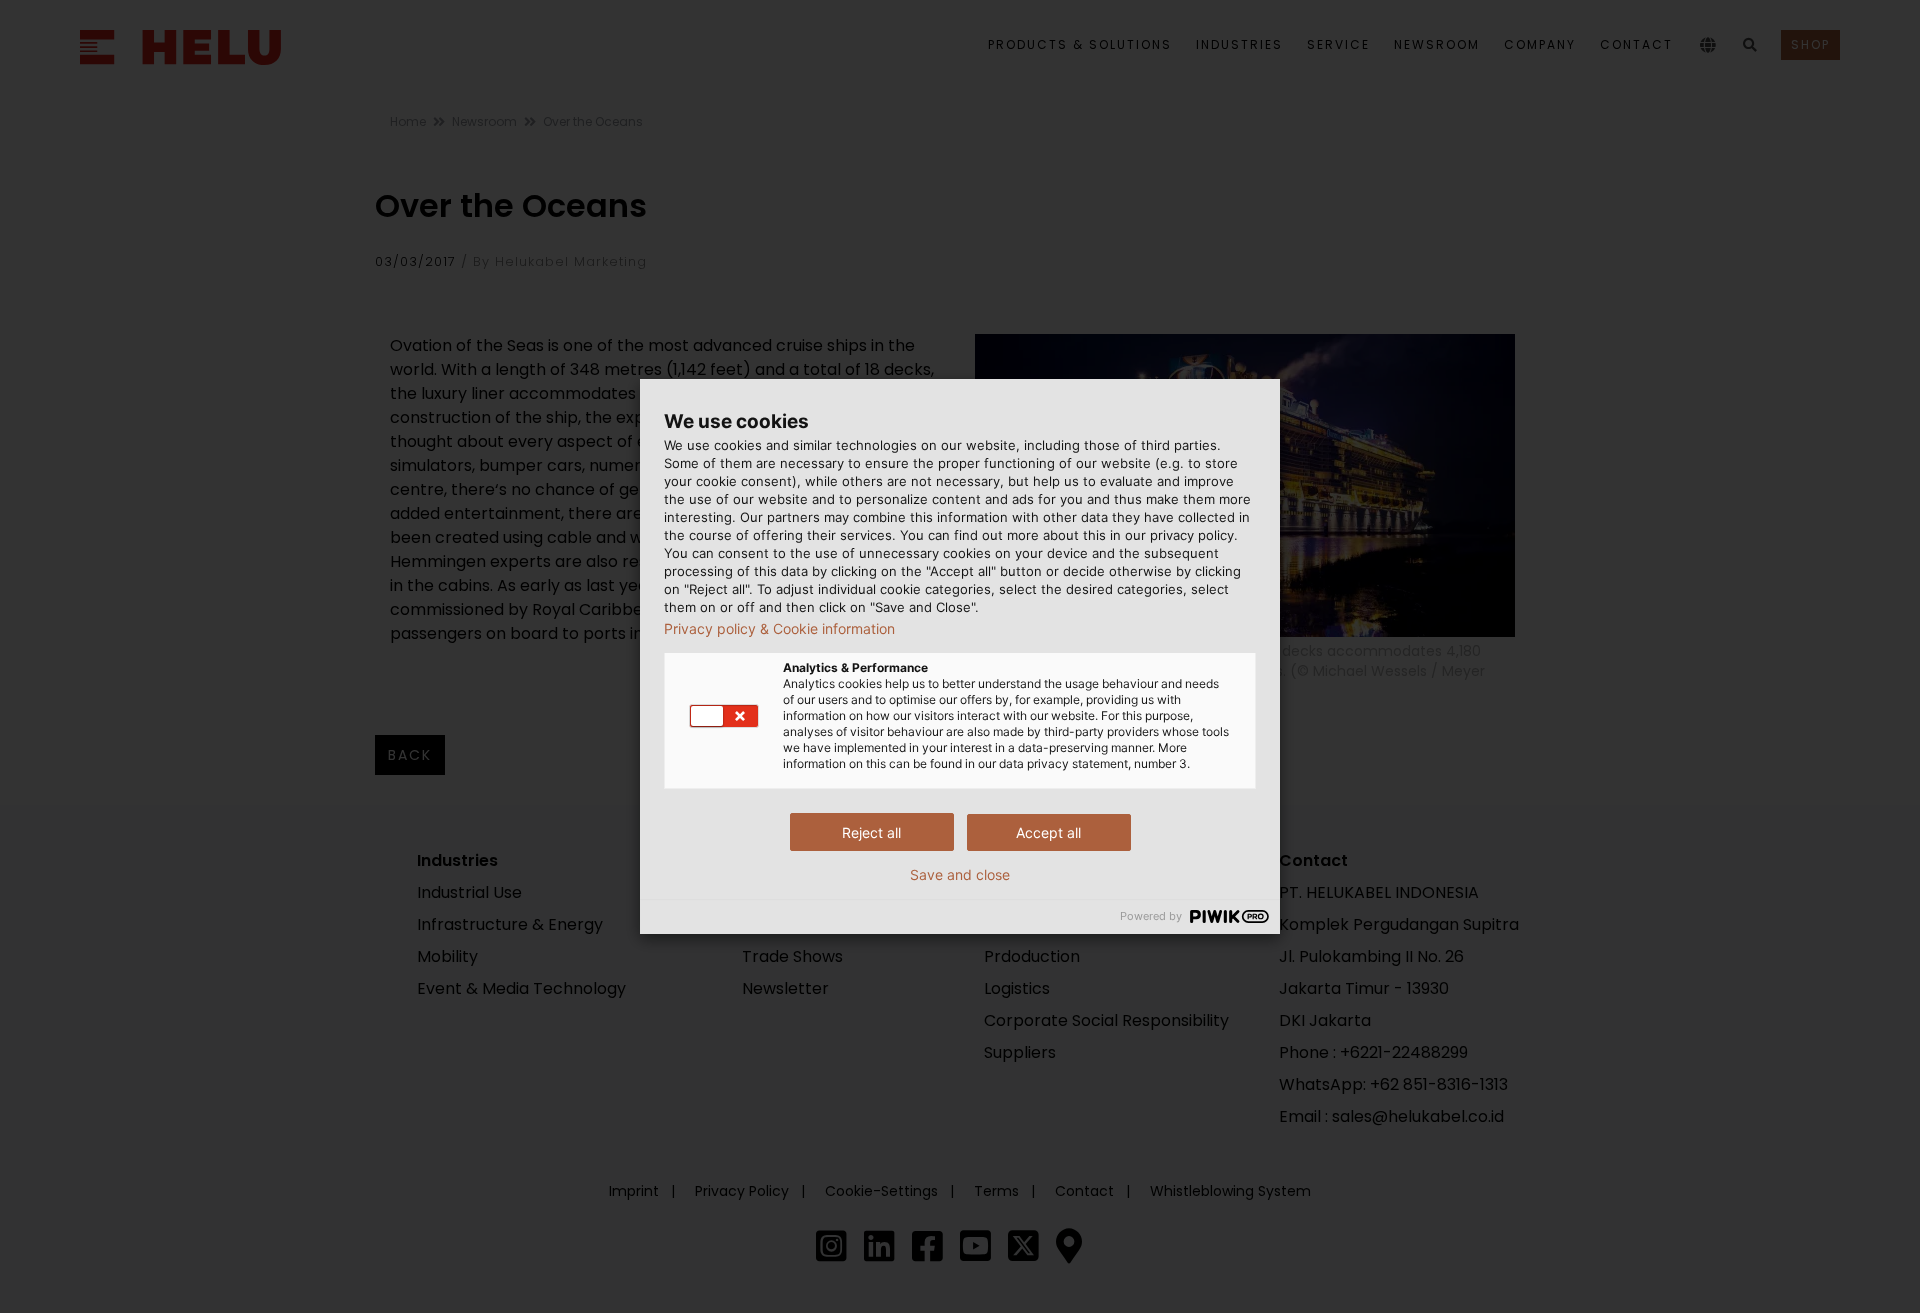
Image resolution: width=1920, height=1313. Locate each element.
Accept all (1048, 832)
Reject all (871, 832)
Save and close (960, 875)
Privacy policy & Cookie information (779, 629)
